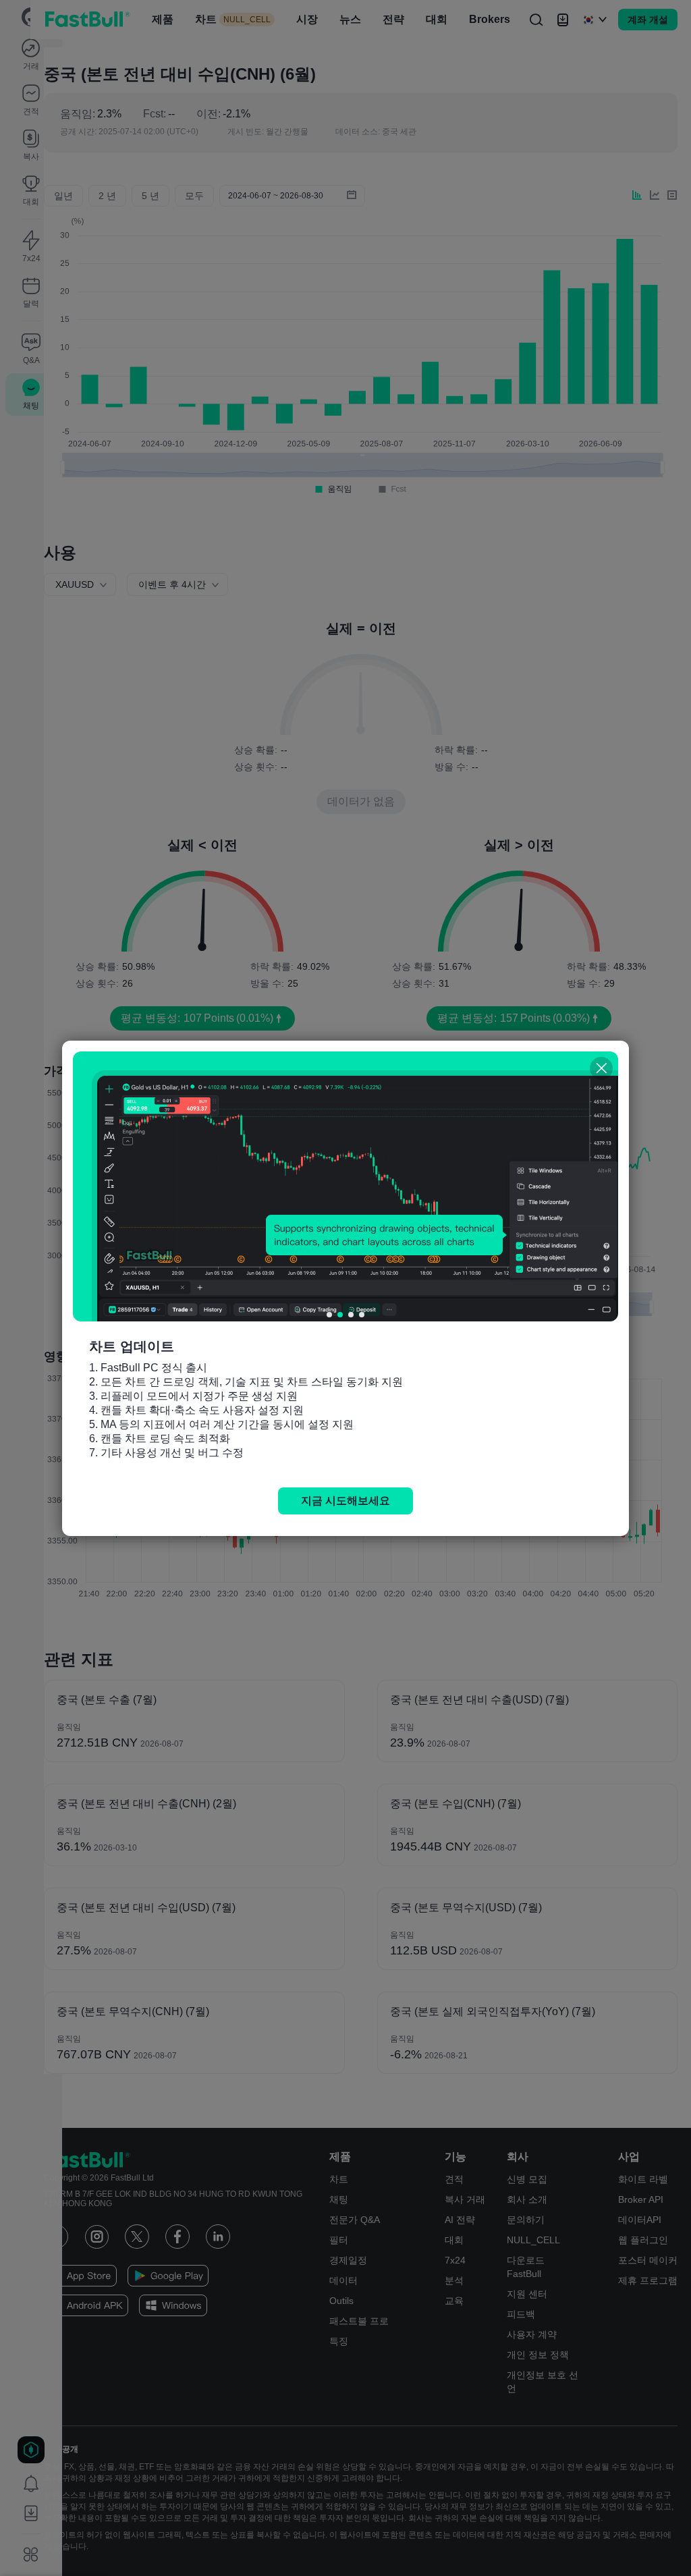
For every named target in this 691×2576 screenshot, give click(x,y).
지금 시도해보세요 (345, 1501)
